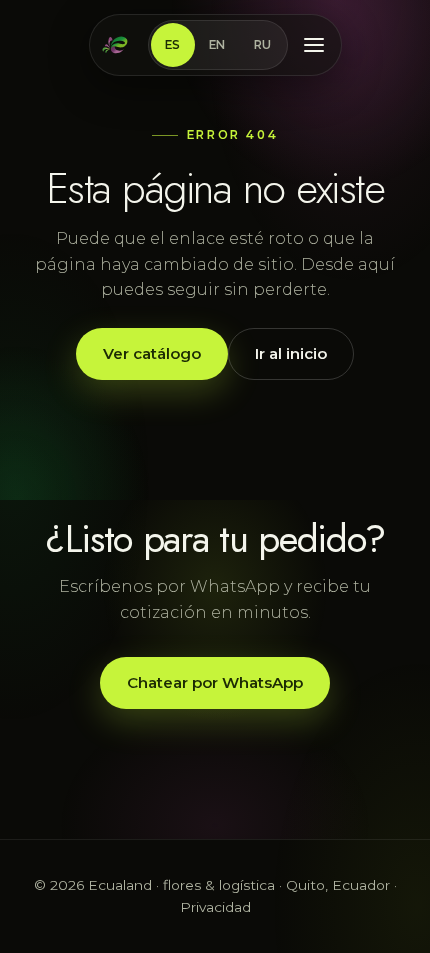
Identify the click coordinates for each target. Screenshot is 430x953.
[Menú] (314, 45)
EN (217, 45)
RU (263, 45)
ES (173, 45)
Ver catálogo (152, 353)
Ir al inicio (291, 353)
